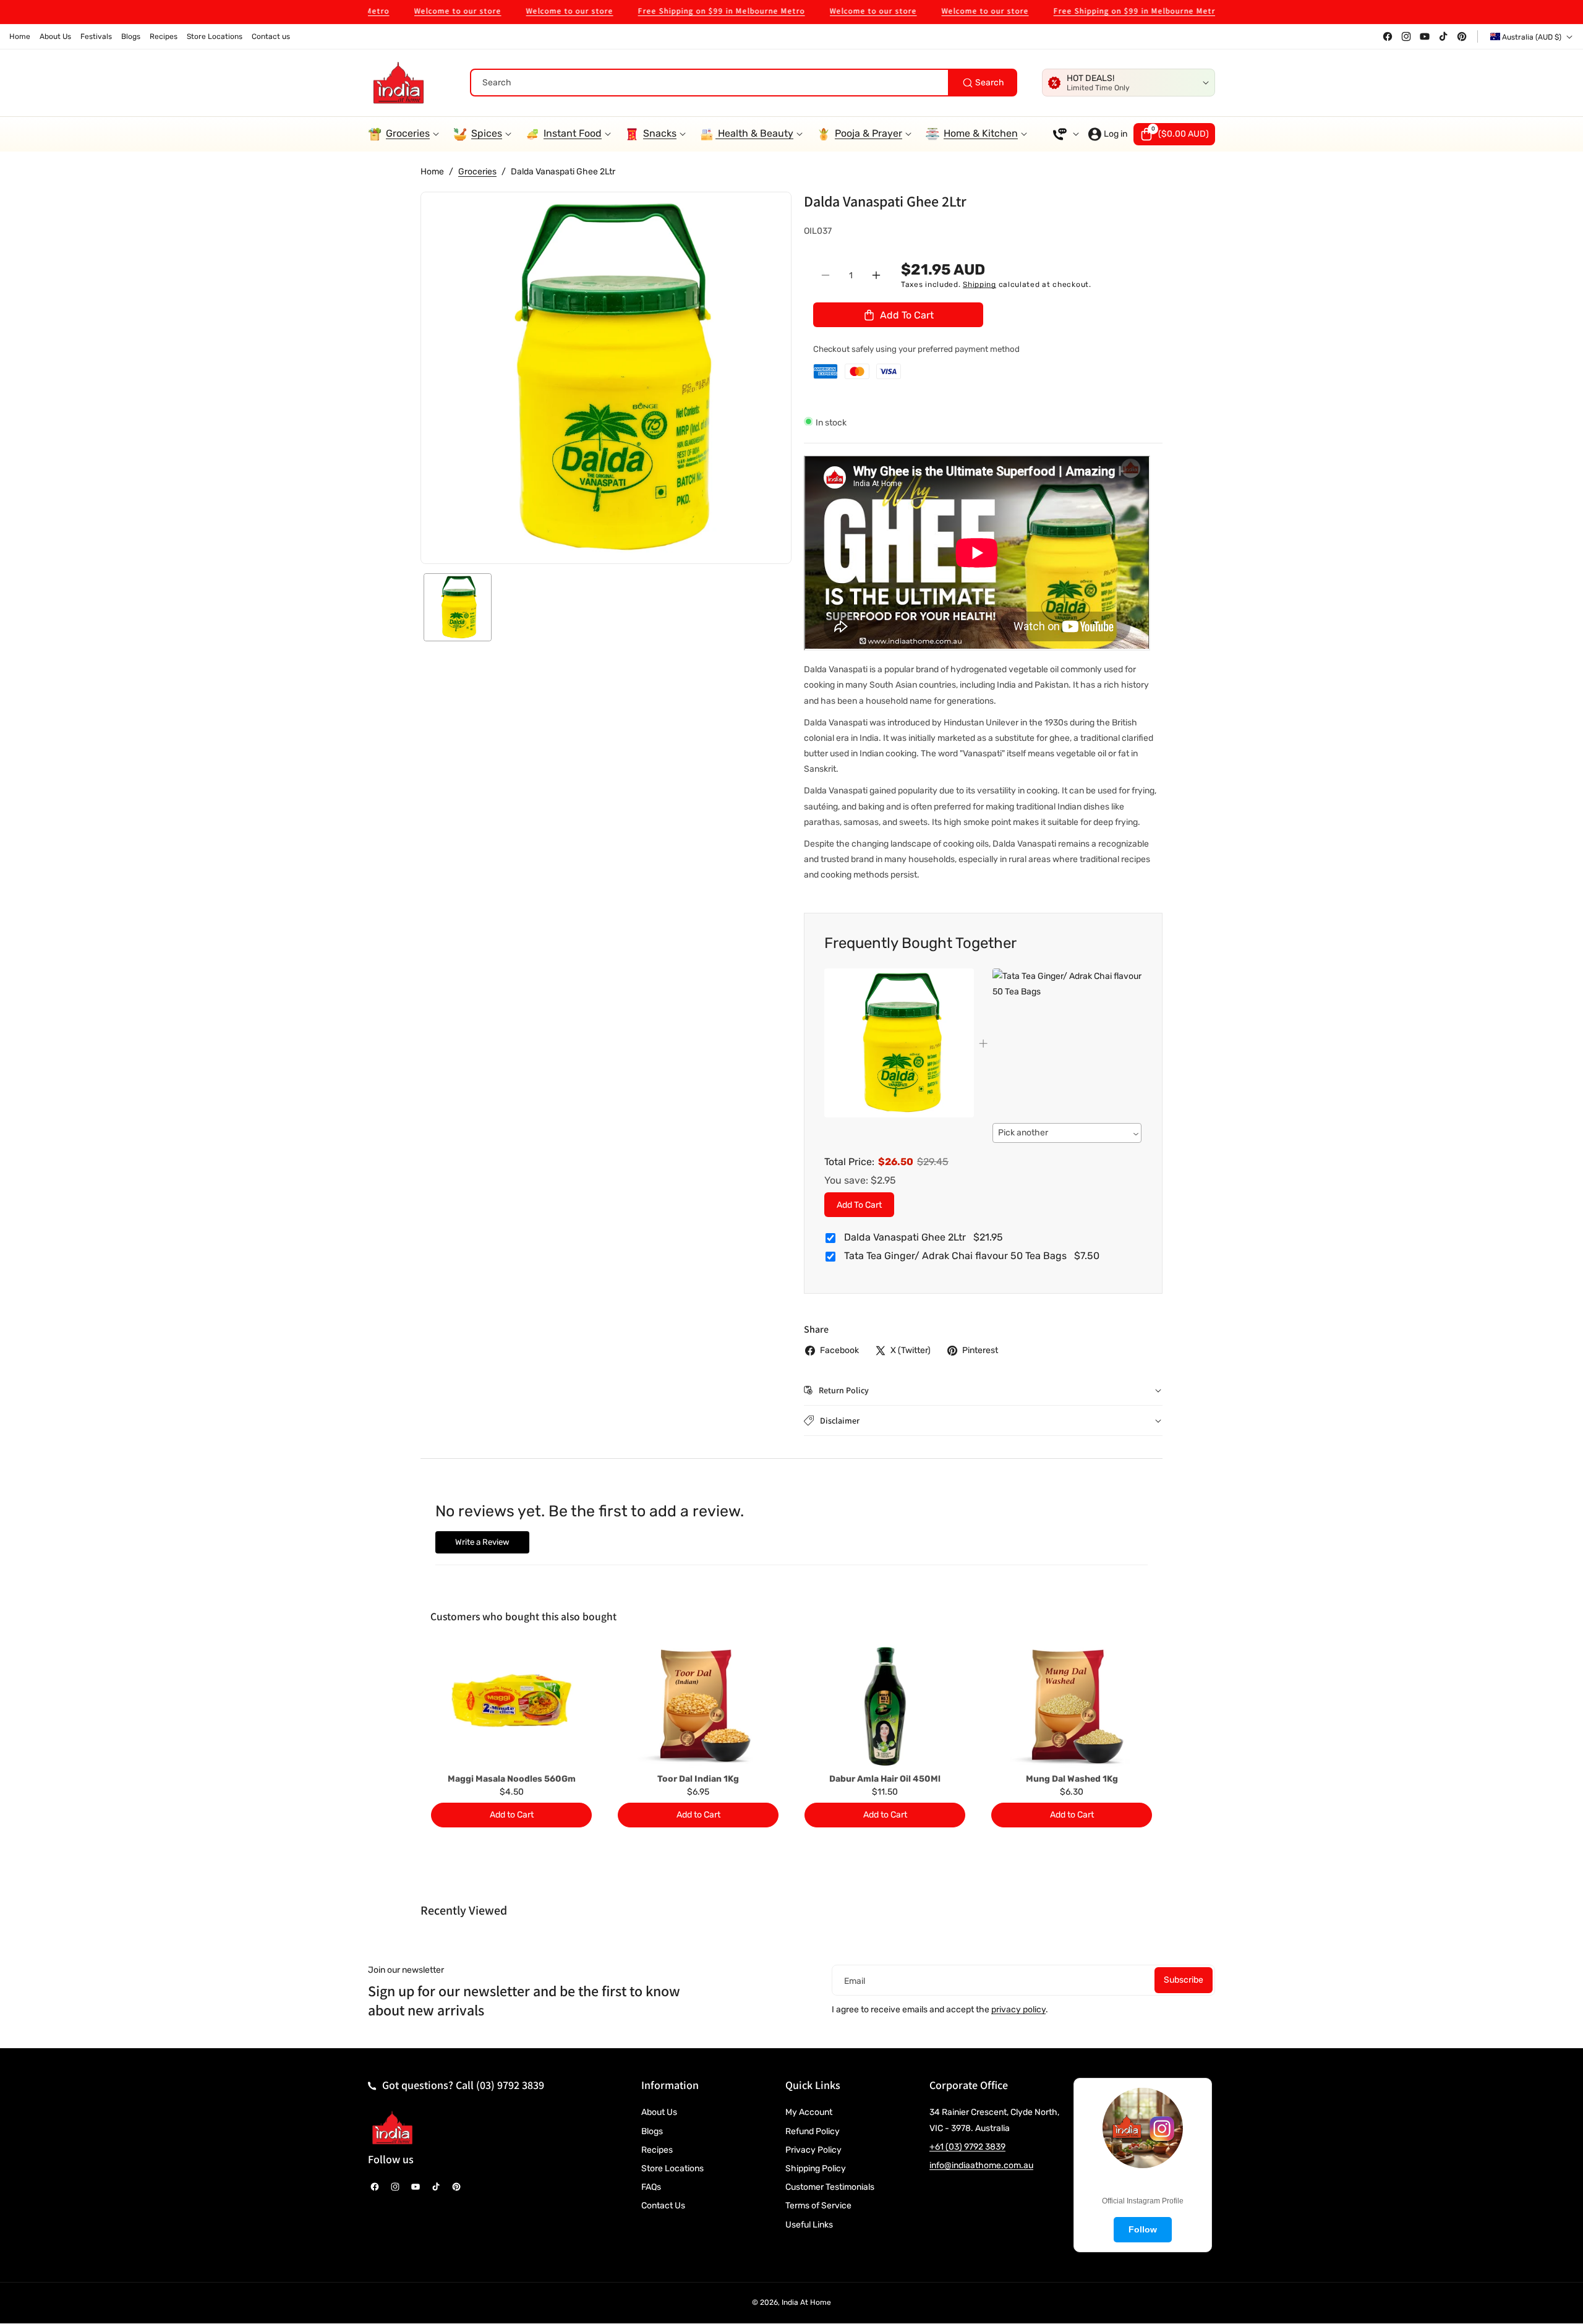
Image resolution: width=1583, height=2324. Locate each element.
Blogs (652, 2131)
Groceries (477, 172)
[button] (1174, 134)
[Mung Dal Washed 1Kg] (1072, 1706)
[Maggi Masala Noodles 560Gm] (511, 1706)
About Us (659, 2112)
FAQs (651, 2187)
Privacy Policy (813, 2150)
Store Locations (672, 2168)
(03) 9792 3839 (510, 2085)
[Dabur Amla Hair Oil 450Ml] (885, 1706)
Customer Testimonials (830, 2187)
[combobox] (744, 83)
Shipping (979, 284)
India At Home (806, 2302)
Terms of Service (818, 2206)
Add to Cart (859, 1204)
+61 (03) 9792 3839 (967, 2147)
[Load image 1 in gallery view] (458, 607)
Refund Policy (813, 2131)
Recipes (657, 2150)
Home (432, 172)
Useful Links (809, 2225)
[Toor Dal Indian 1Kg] (698, 1706)
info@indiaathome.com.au (981, 2165)
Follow (1143, 2229)
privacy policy (1018, 2010)
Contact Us (663, 2206)
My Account (809, 2112)
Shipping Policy (816, 2168)
